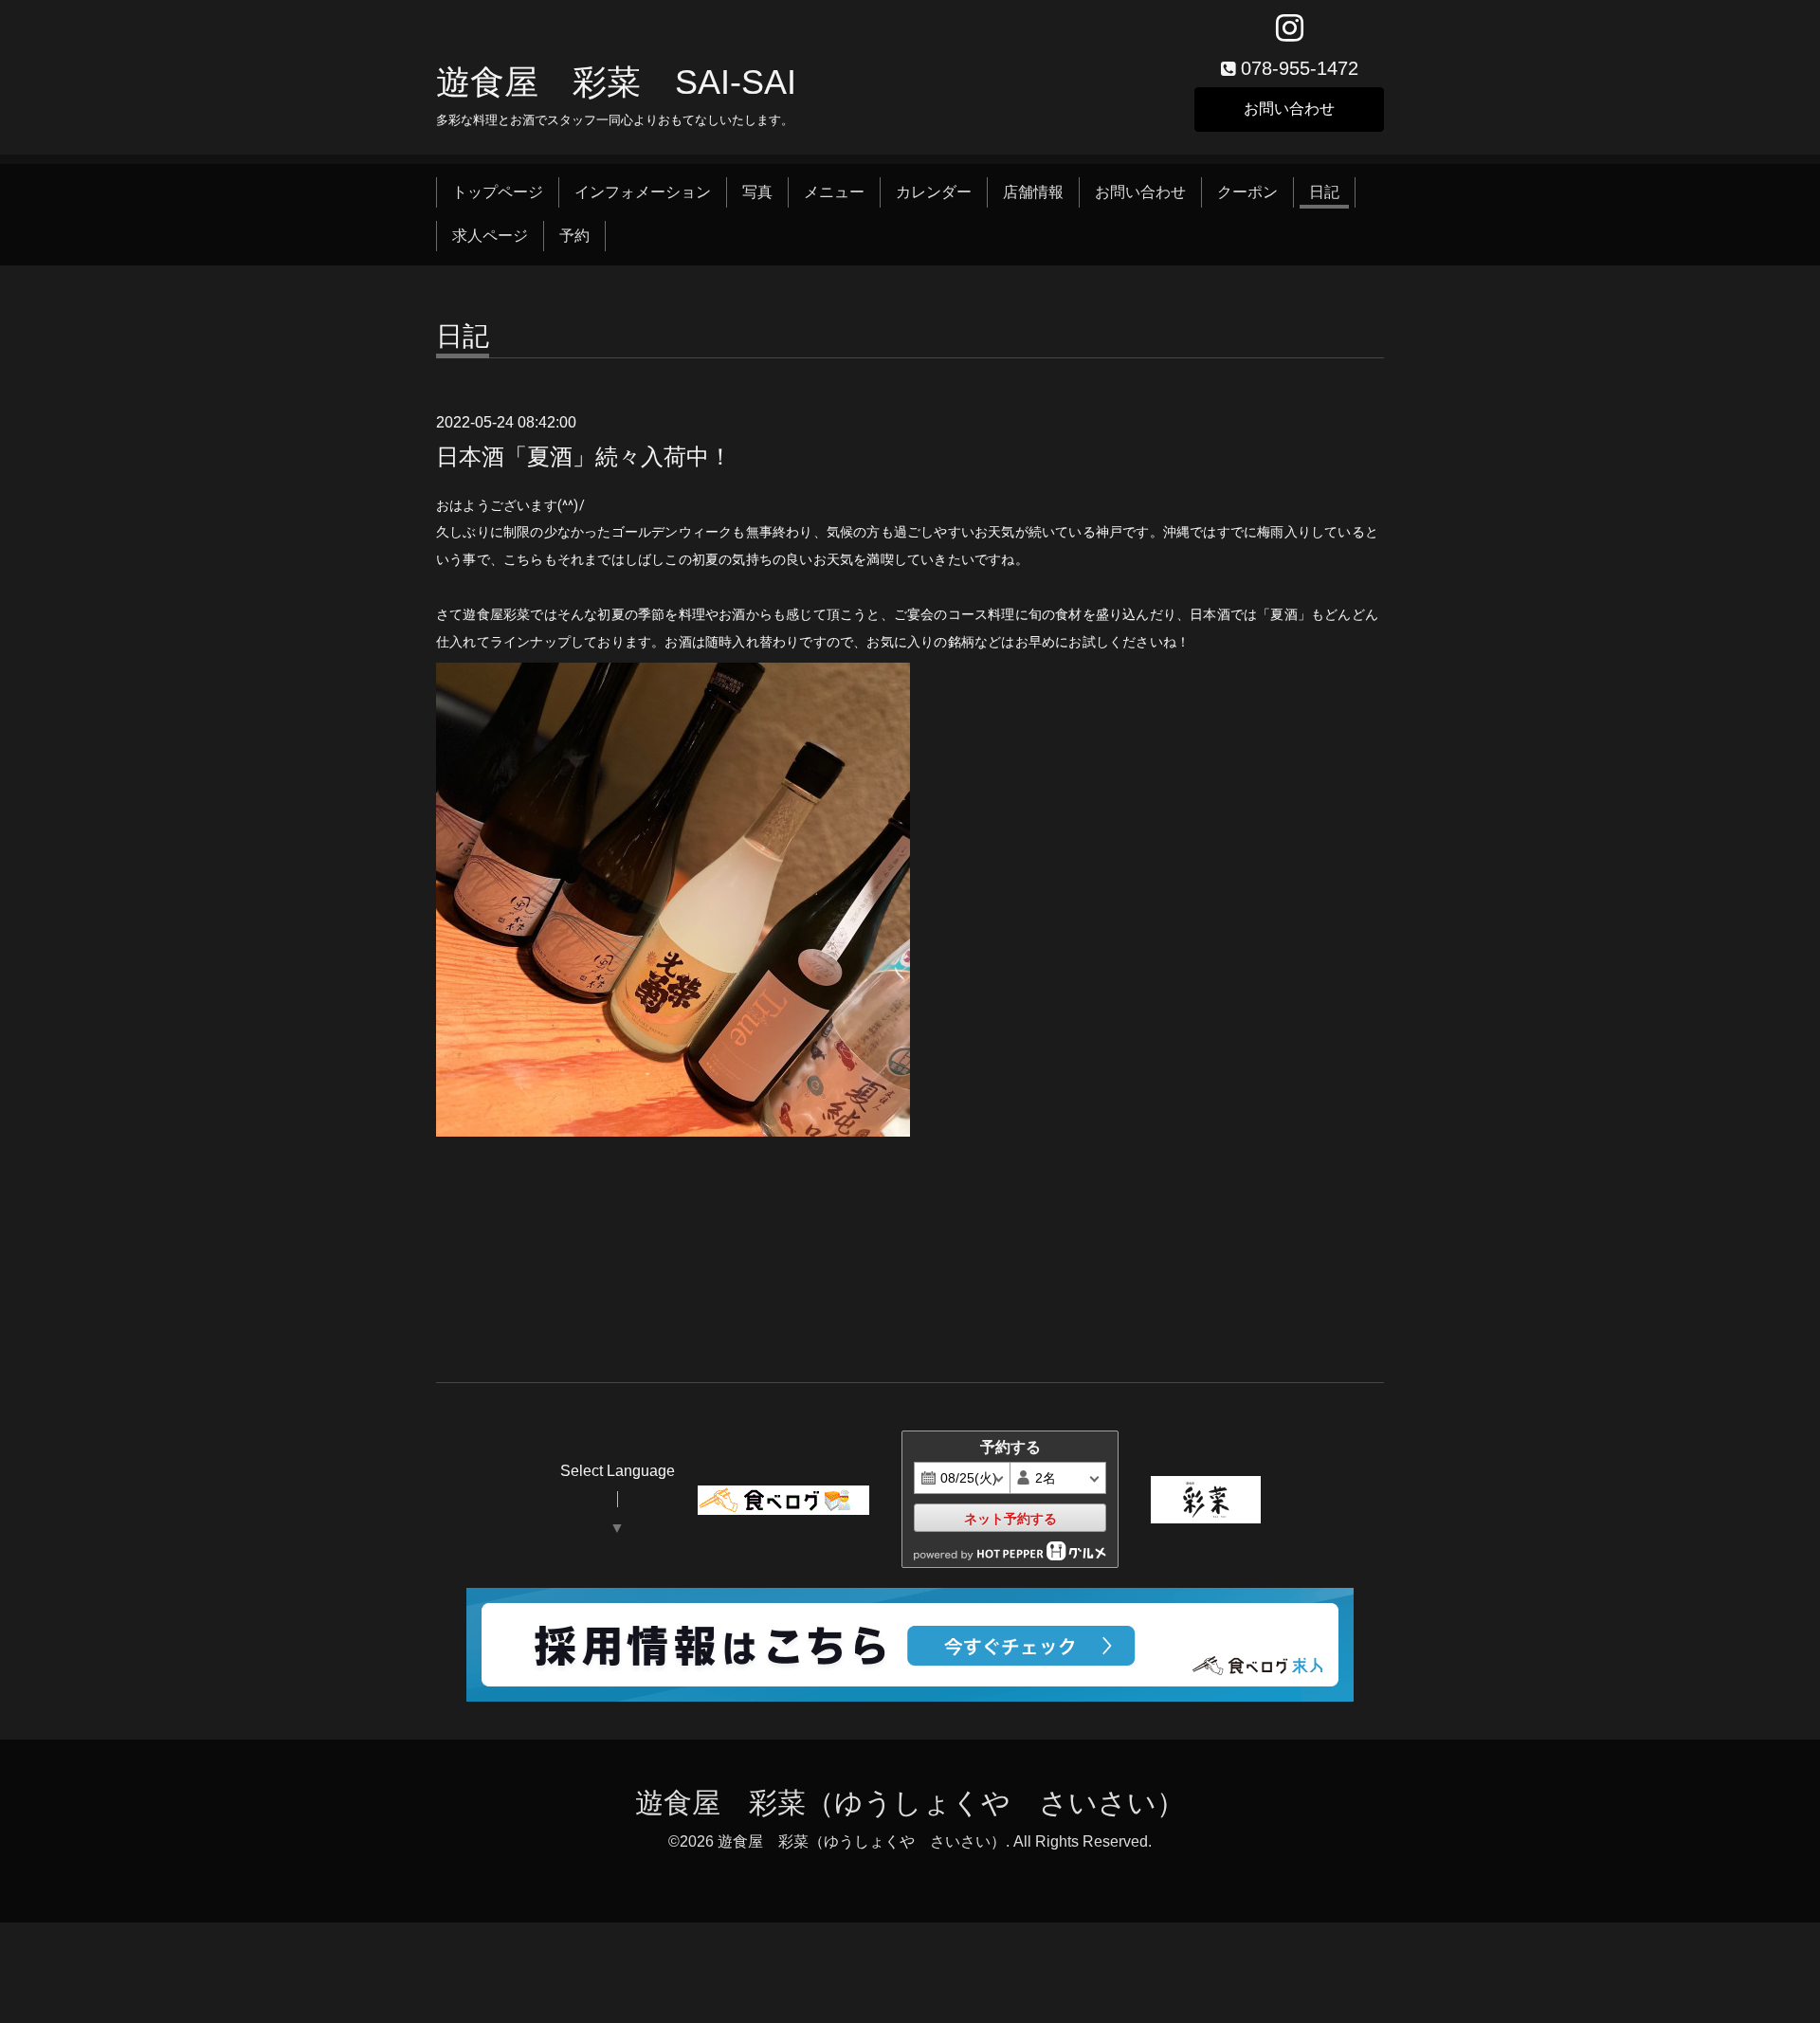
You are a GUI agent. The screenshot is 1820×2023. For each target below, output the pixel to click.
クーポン (1247, 192)
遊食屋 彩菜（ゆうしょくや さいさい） (910, 1803)
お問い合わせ (1289, 109)
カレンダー (934, 192)
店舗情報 (1033, 192)
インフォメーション (643, 192)
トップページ (498, 192)
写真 (757, 192)
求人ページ (490, 236)
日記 (1324, 192)
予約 (574, 236)
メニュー (834, 192)
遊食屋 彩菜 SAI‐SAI (616, 82)
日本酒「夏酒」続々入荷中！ (584, 456)
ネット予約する (1010, 1519)
